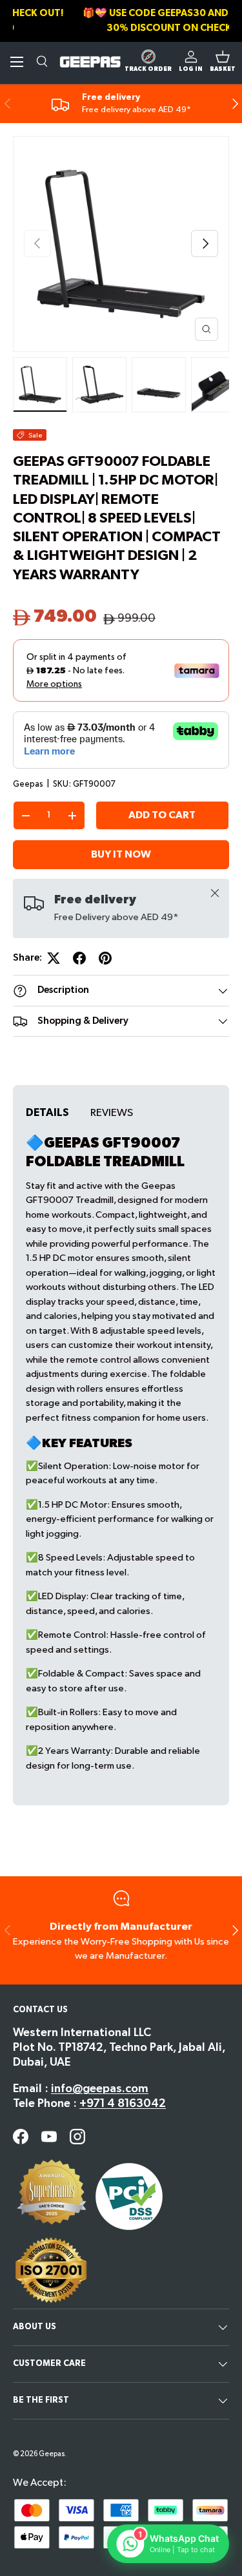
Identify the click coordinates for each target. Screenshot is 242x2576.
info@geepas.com (100, 2089)
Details (47, 1113)
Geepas (28, 784)
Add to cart (162, 815)
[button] (223, 62)
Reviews (112, 1113)
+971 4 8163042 (123, 2103)
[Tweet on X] (54, 958)
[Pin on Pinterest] (105, 958)
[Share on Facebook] (79, 958)
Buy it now (121, 855)
